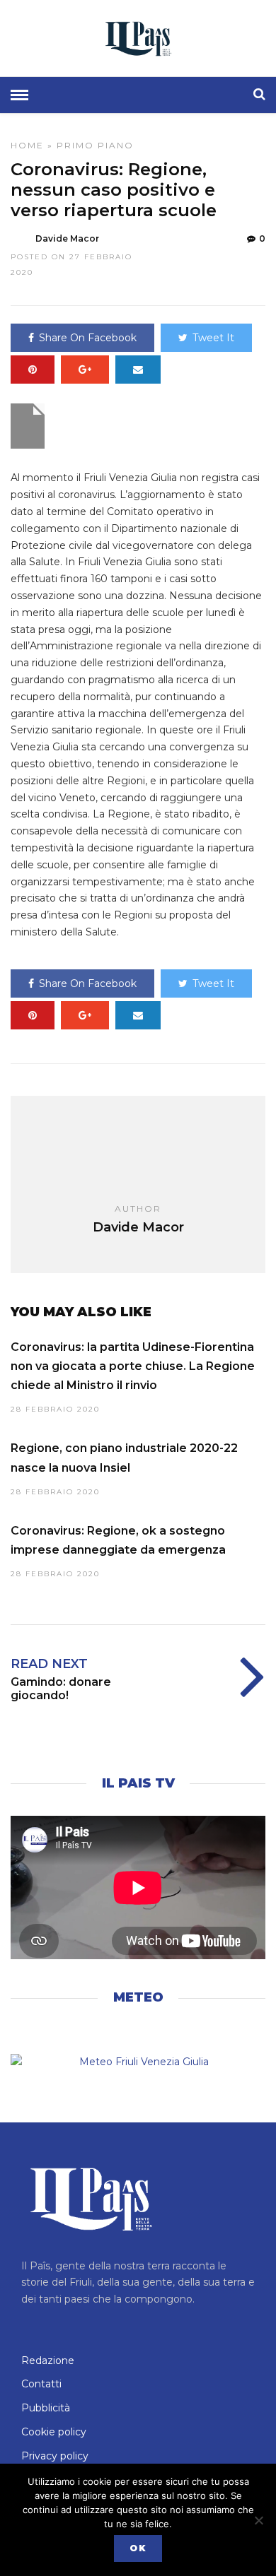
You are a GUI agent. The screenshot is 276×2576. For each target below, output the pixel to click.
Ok (138, 2548)
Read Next (49, 1664)
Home (27, 145)
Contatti (41, 2384)
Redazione (48, 2361)
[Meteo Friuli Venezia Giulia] (138, 2062)
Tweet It (213, 338)
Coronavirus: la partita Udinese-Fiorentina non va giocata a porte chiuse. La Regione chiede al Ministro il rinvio (133, 1366)
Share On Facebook (88, 338)
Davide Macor (67, 238)
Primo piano (95, 145)
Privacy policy (55, 2456)
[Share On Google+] (85, 370)
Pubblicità (46, 2408)
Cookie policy (54, 2432)
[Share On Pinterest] (33, 370)
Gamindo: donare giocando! (61, 1689)
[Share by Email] (138, 370)
